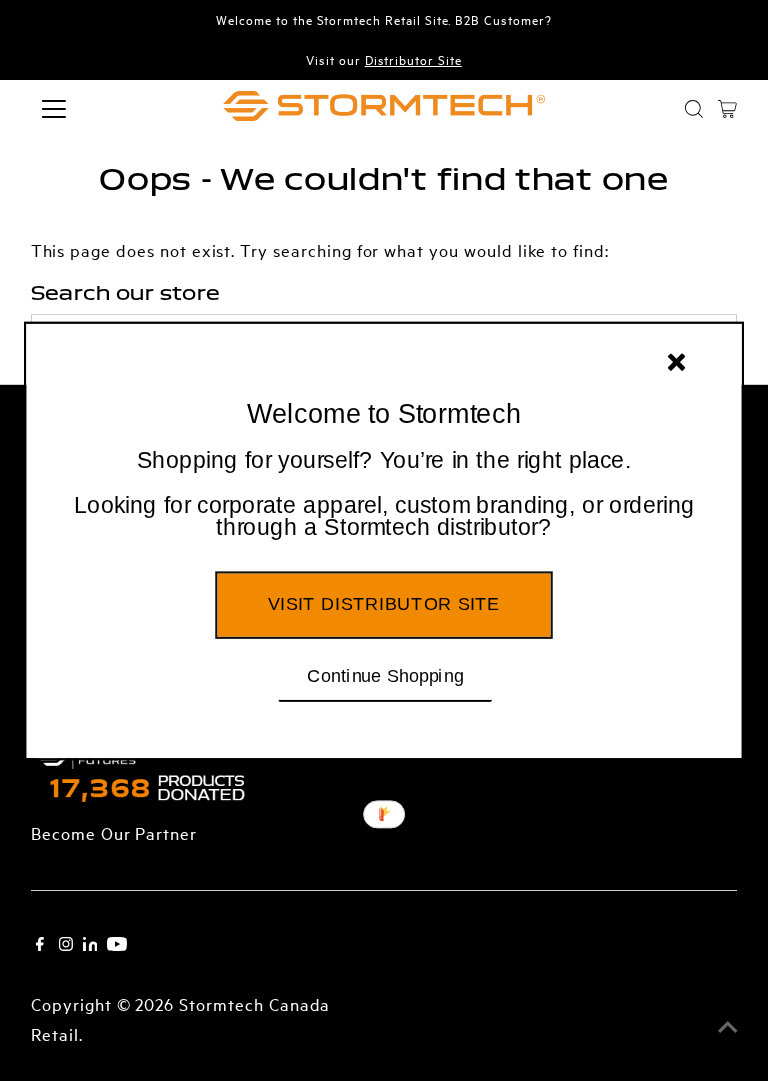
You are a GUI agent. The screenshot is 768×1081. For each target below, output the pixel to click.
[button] (384, 494)
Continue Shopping (385, 674)
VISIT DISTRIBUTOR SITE (383, 603)
